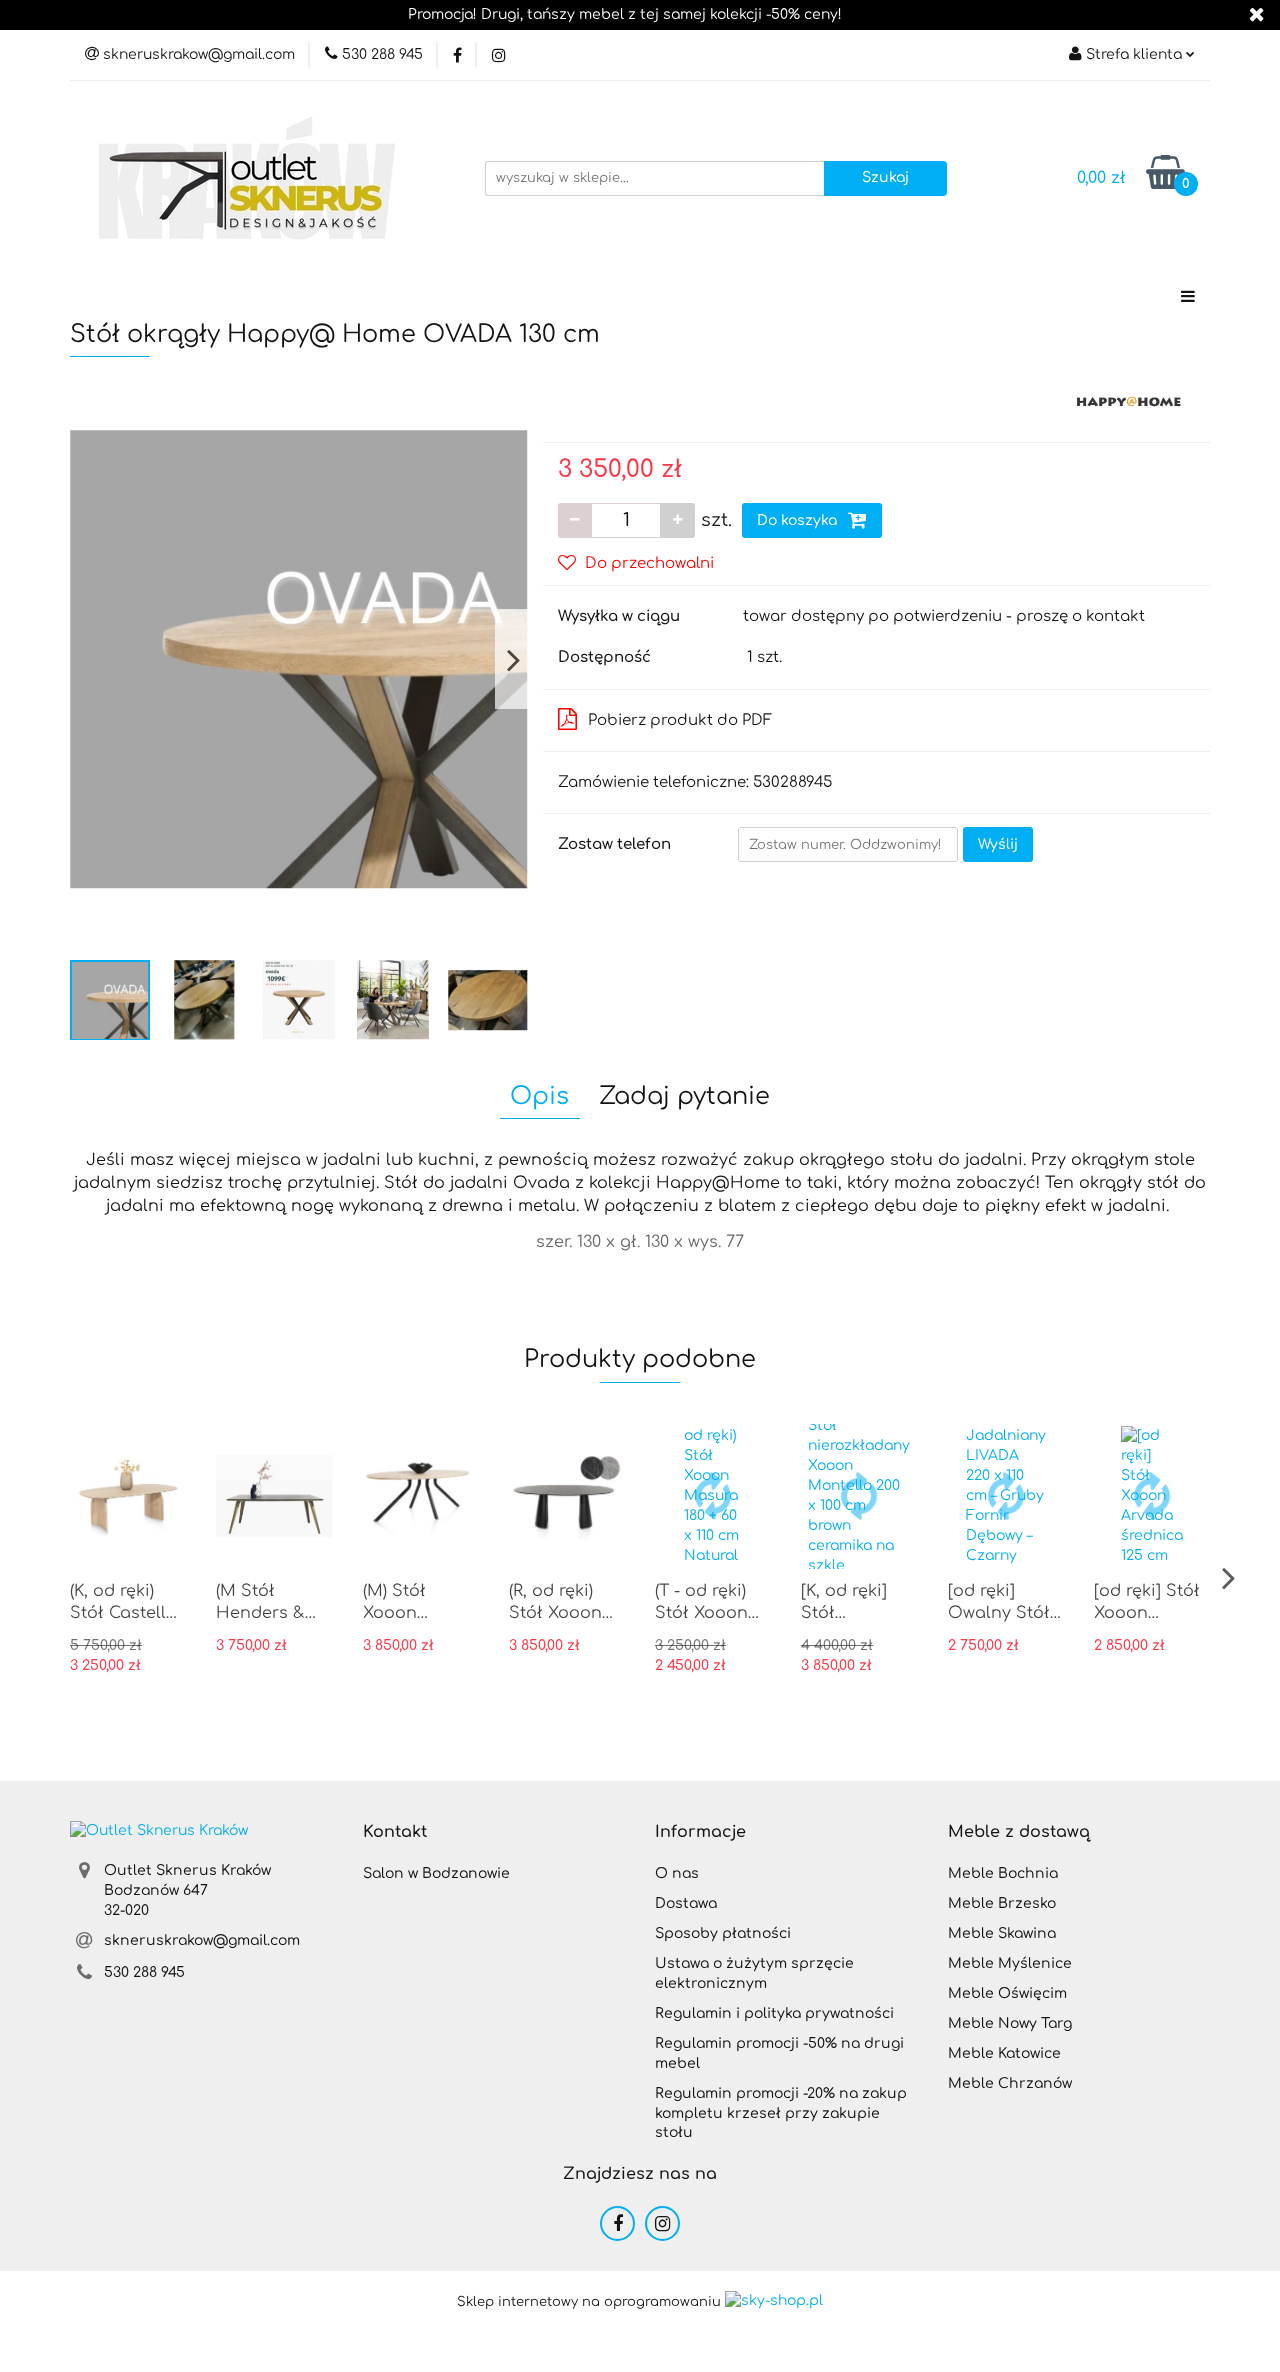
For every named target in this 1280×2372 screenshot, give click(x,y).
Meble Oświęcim (1007, 1993)
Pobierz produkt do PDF (680, 720)
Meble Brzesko (1002, 1903)
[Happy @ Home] (1129, 400)
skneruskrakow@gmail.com (202, 1940)
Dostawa (686, 1903)
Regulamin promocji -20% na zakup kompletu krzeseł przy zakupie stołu (781, 2113)
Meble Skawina (1002, 1933)
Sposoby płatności (723, 1933)
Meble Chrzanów (1010, 2083)
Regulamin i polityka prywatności (774, 2013)
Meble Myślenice (1010, 1963)
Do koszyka (799, 520)
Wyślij (998, 844)
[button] (395, 1832)
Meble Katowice (1004, 2053)
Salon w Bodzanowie (436, 1873)
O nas (677, 1873)
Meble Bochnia (1003, 1873)
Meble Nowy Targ (1010, 2023)
